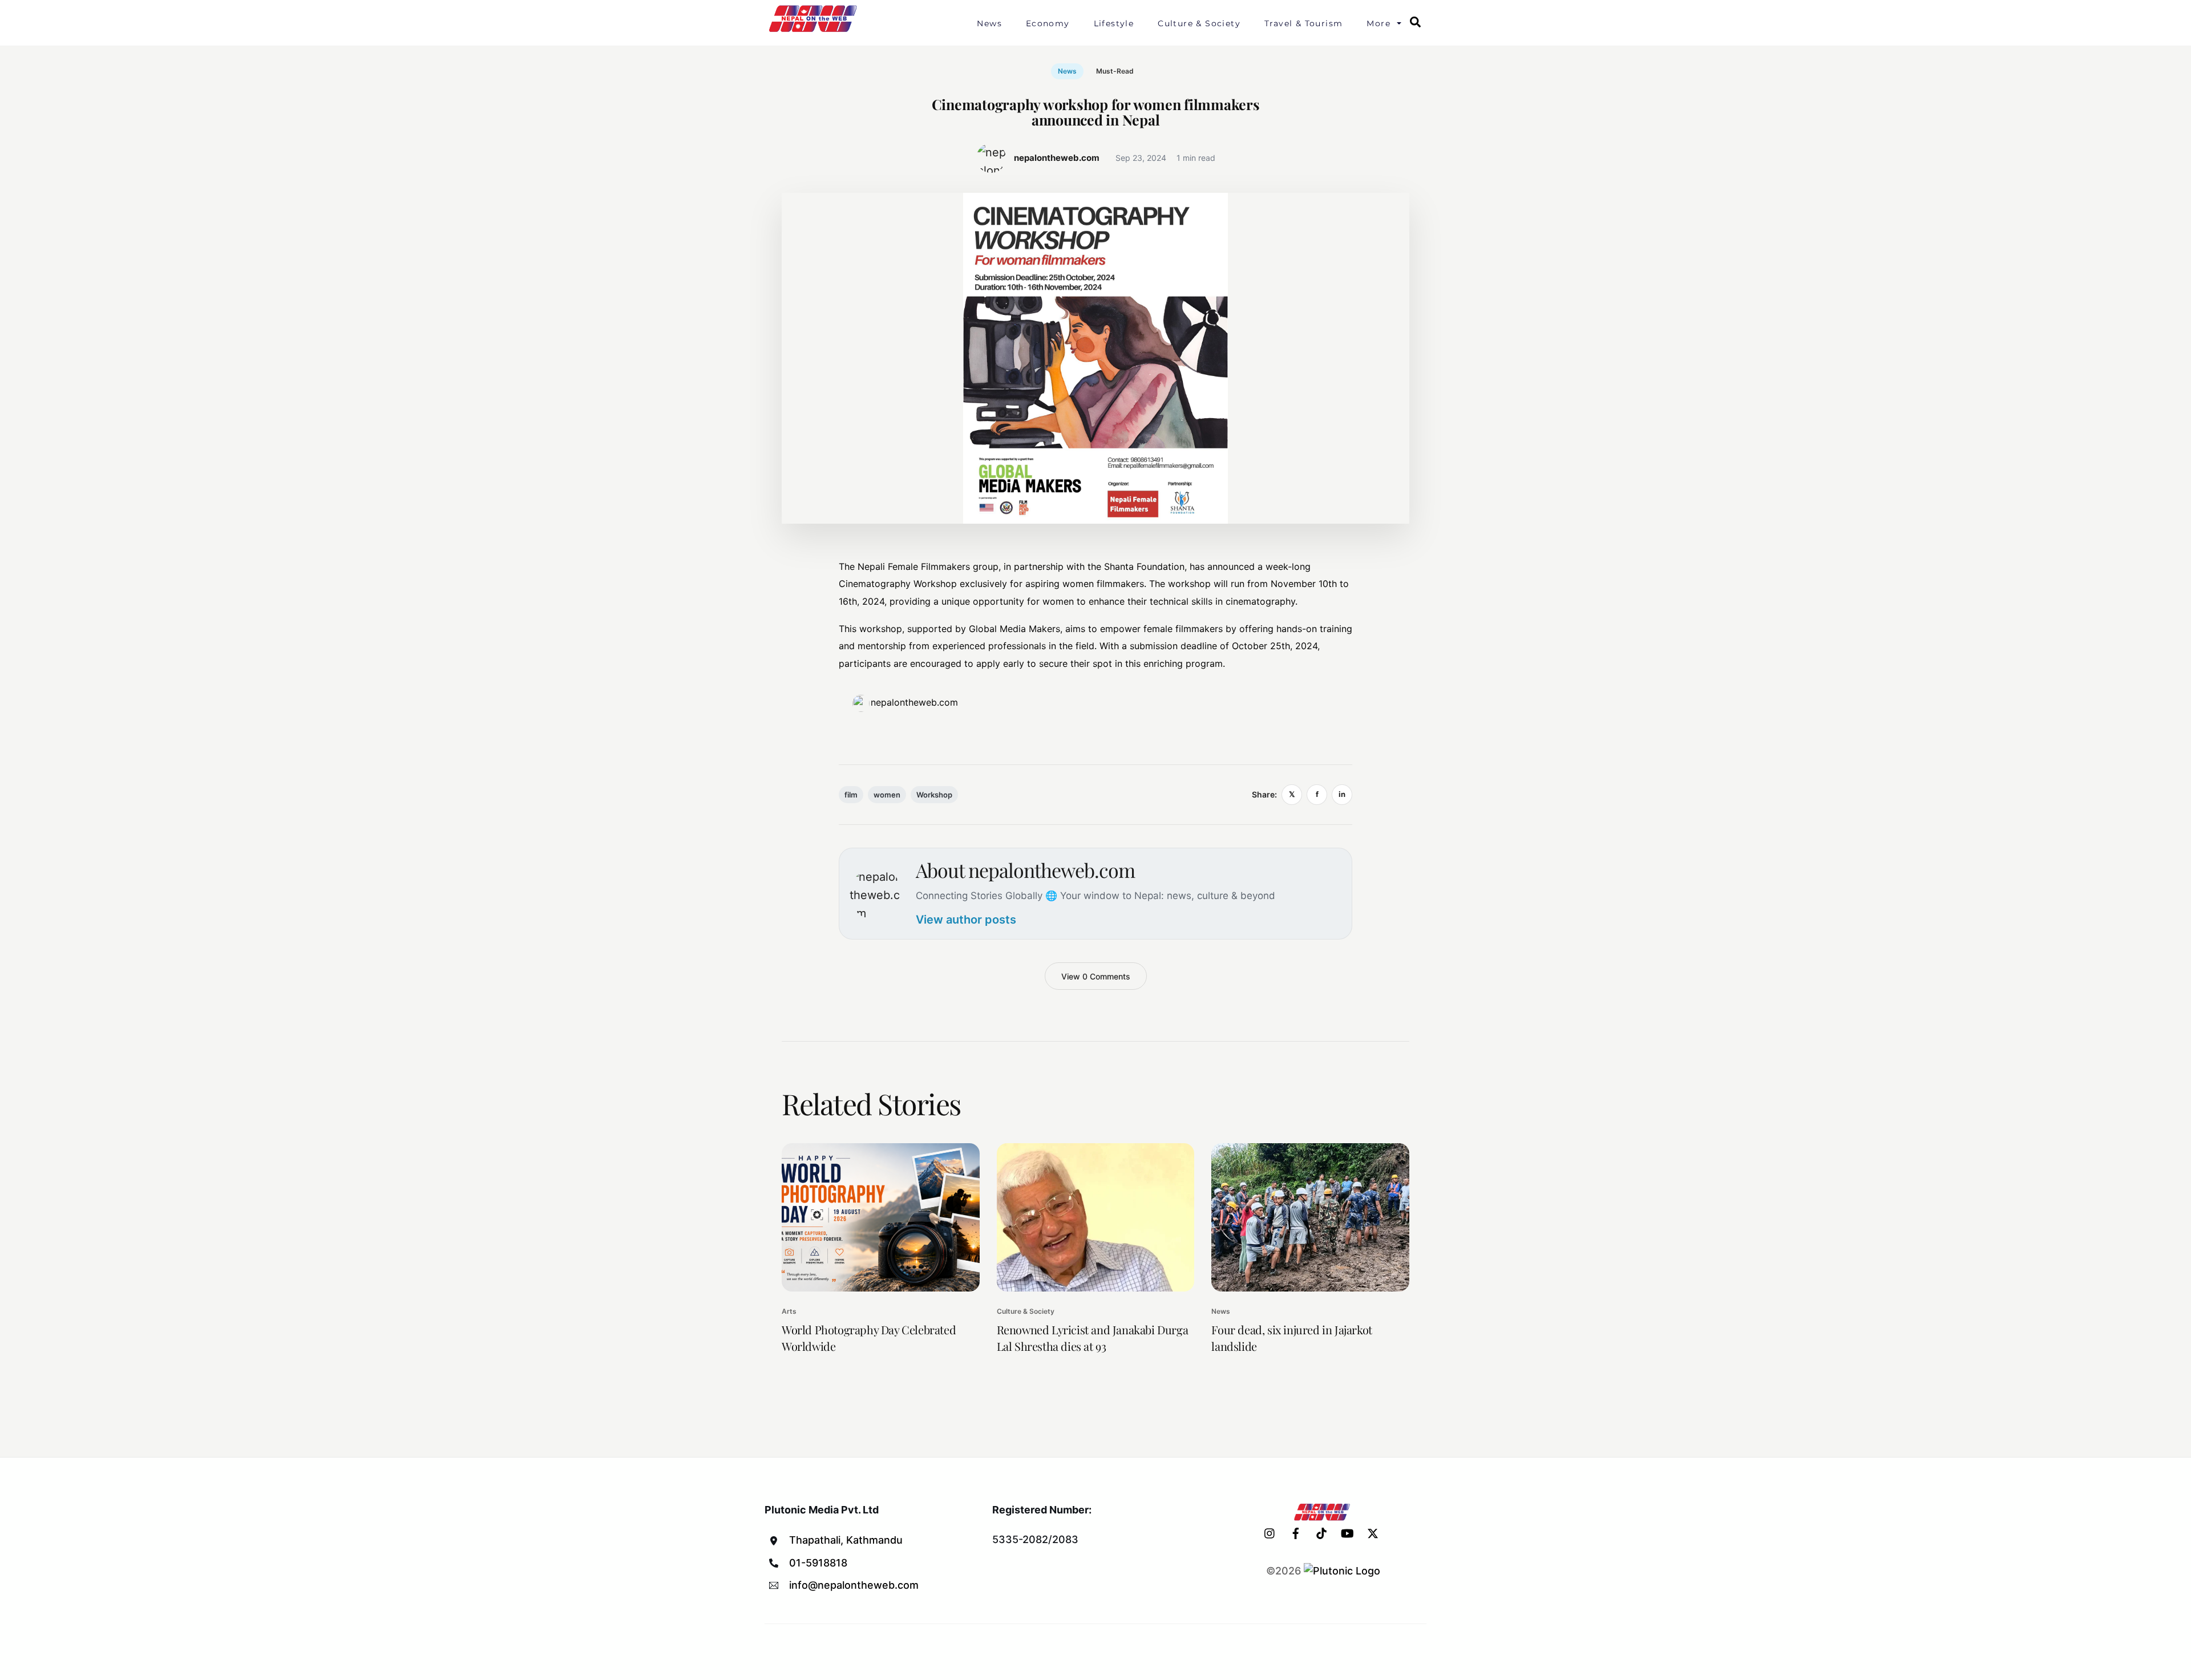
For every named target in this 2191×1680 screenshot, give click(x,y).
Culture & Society (1199, 23)
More (1379, 23)
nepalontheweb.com (914, 702)
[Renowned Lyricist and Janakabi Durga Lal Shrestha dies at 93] (1096, 1217)
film (851, 795)
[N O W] (815, 31)
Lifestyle (1114, 23)
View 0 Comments (1096, 976)
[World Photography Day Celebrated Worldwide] (881, 1217)
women (887, 795)
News (989, 23)
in (1342, 794)
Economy (1048, 23)
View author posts (966, 920)
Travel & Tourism (1303, 23)
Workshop (934, 795)
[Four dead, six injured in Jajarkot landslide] (1310, 1217)
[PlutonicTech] (1342, 1571)
